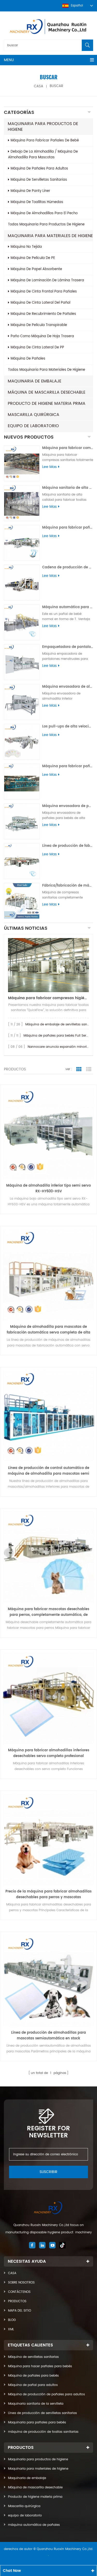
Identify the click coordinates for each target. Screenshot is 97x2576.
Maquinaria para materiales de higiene (50, 236)
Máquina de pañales (28, 359)
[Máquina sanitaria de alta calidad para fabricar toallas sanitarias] (22, 503)
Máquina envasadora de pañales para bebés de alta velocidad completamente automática (68, 806)
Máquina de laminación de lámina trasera (47, 280)
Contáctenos (19, 2292)
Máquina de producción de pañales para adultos (46, 2394)
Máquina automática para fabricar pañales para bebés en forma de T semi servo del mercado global (68, 607)
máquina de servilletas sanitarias (39, 180)
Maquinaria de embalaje (35, 381)
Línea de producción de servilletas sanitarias (42, 2413)
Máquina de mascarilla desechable (47, 392)
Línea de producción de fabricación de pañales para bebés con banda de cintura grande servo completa (68, 846)
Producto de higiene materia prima (47, 404)
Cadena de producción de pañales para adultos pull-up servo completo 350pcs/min (68, 567)
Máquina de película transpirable (39, 325)
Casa (12, 2273)
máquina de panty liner (30, 191)
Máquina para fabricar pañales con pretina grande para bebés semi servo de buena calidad (68, 528)
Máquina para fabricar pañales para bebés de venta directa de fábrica (68, 766)
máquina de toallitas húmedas (37, 202)
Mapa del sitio (20, 2311)
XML (11, 2329)
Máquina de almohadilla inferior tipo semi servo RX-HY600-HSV (48, 1189)
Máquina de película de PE (33, 258)
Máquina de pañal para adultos (33, 2385)
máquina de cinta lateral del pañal (40, 303)
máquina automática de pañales (34, 2525)
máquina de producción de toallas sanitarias (43, 2432)
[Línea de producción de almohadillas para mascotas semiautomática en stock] (48, 1980)
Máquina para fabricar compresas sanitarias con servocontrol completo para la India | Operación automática (68, 448)
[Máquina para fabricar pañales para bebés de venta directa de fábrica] (22, 782)
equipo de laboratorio (33, 426)
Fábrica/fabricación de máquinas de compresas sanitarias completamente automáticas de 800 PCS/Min (68, 886)
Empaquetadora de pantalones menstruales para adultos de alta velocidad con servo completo (68, 647)
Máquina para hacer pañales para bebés (40, 2366)
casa (39, 86)
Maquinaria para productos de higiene (43, 127)
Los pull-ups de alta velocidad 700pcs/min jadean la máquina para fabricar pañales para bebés (68, 727)
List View (89, 1069)
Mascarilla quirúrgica (33, 415)
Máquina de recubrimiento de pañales (43, 314)
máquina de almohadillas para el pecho (44, 213)
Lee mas (49, 467)
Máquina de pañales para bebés (33, 2376)
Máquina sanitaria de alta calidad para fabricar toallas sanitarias (68, 488)
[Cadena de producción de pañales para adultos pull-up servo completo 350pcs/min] (22, 583)
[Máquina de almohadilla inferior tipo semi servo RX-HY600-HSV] (48, 1133)
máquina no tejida (26, 247)
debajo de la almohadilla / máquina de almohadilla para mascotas (43, 155)
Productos (17, 2301)
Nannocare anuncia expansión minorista (59, 1047)
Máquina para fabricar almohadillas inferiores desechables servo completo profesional (49, 1753)
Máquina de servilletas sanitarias (33, 2357)
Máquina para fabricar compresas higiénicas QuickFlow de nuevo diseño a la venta (48, 998)
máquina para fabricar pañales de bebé (45, 141)
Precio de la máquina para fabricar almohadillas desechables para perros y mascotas (48, 1894)
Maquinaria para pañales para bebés (37, 2422)
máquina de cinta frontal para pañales (44, 292)
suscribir (48, 2172)
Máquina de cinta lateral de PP (37, 347)
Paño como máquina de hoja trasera (42, 336)
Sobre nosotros (21, 2283)
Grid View (79, 1069)
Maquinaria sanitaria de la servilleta (36, 2404)
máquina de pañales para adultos (39, 169)
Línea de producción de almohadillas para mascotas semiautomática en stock (48, 2036)
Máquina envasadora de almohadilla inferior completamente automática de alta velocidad (68, 687)
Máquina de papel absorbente (36, 269)
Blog (12, 2320)
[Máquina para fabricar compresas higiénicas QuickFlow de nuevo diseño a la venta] (48, 965)
